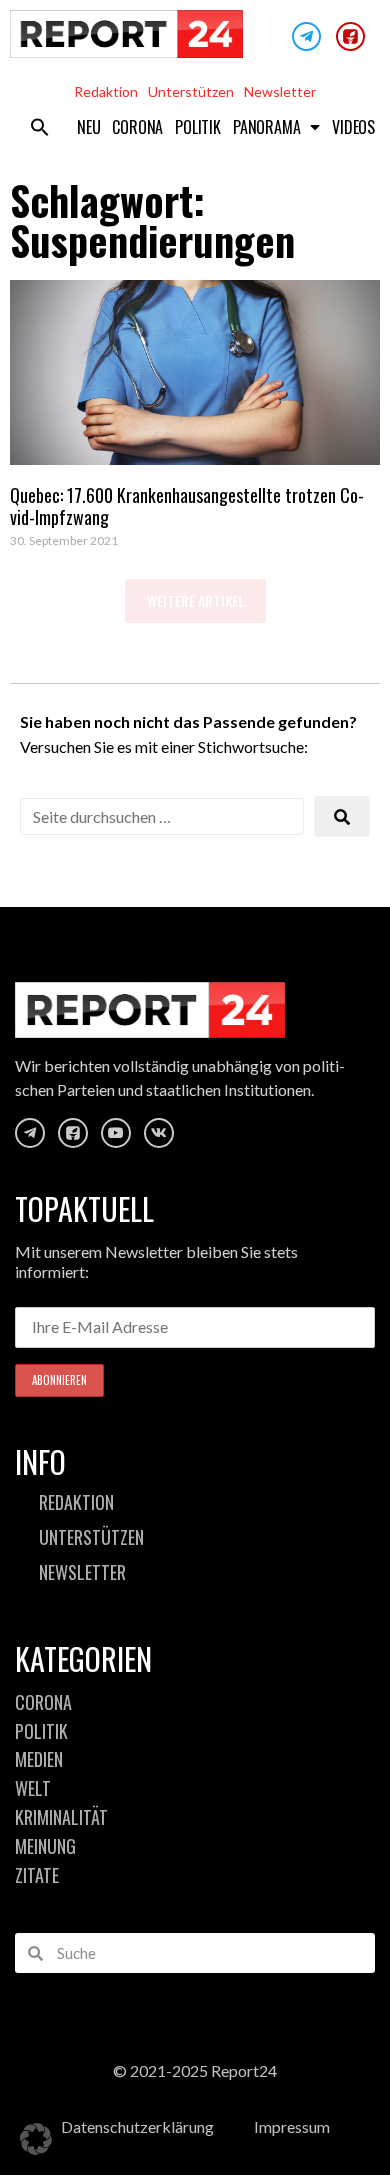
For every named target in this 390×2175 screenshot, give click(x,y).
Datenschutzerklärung (137, 2126)
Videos (353, 127)
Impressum (292, 2126)
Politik (198, 127)
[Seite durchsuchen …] (162, 816)
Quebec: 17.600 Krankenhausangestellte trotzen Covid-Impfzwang (187, 506)
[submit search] (342, 816)
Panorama (266, 127)
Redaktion (106, 91)
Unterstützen (191, 91)
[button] (40, 127)
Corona (137, 127)
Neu (88, 127)
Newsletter (280, 91)
